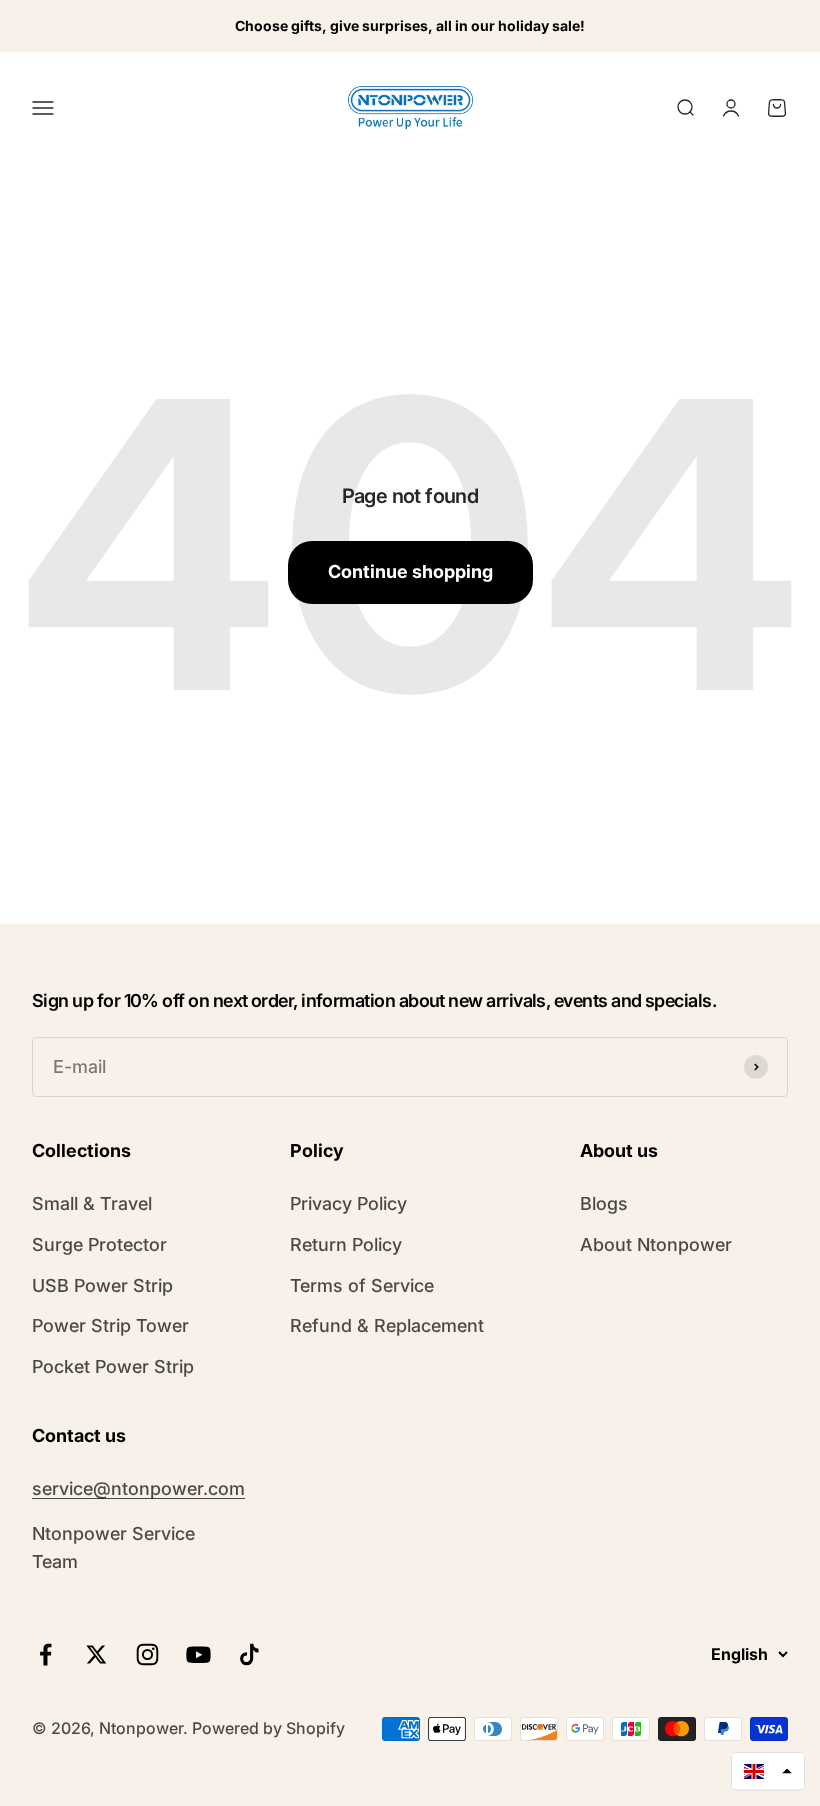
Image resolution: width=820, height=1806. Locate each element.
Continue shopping (410, 571)
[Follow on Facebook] (45, 1654)
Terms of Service (362, 1285)
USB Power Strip (102, 1285)
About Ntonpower (656, 1244)
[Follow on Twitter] (96, 1654)
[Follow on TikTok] (249, 1654)
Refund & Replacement (387, 1325)
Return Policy (346, 1244)
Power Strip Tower (110, 1325)
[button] (768, 1771)
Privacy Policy (348, 1203)
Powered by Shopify (268, 1728)
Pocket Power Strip (113, 1366)
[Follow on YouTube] (198, 1654)
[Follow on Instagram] (147, 1654)
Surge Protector (99, 1244)
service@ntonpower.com (138, 1488)
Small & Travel (92, 1203)
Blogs (604, 1203)
